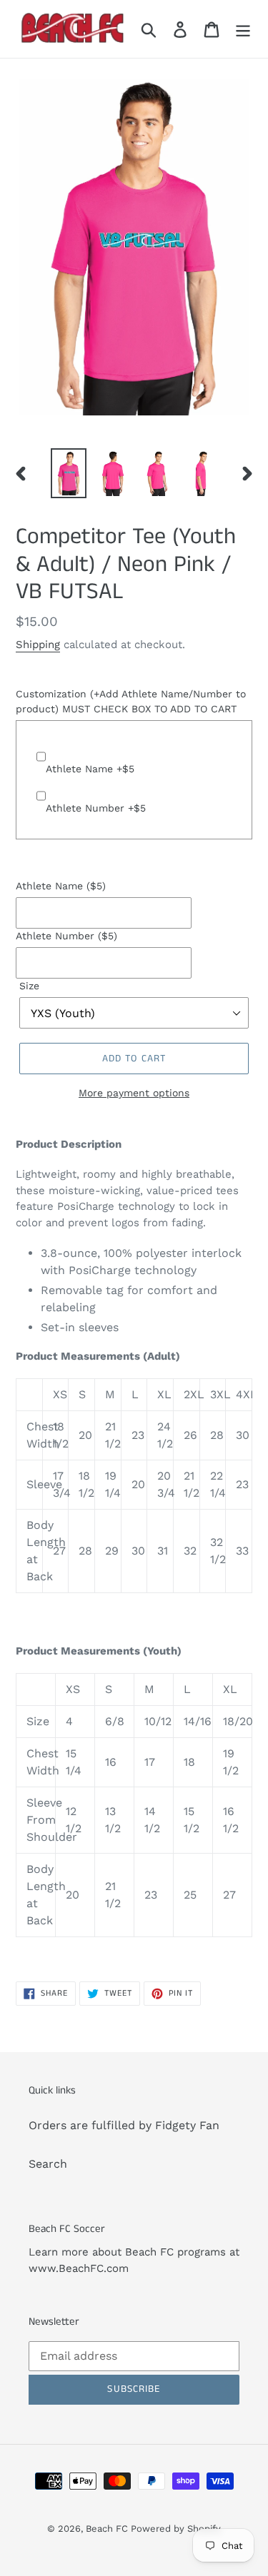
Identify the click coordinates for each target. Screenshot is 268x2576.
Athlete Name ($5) (61, 886)
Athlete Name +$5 (90, 769)
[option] (69, 473)
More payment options (134, 1093)
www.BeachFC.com (79, 2268)
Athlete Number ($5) (66, 936)
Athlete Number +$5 (96, 808)
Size (29, 986)
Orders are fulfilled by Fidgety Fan (124, 2125)
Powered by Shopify (176, 2529)
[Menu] (243, 29)
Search (48, 2164)
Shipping (38, 645)
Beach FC (108, 2529)
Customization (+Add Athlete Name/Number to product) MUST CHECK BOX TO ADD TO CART (131, 701)
